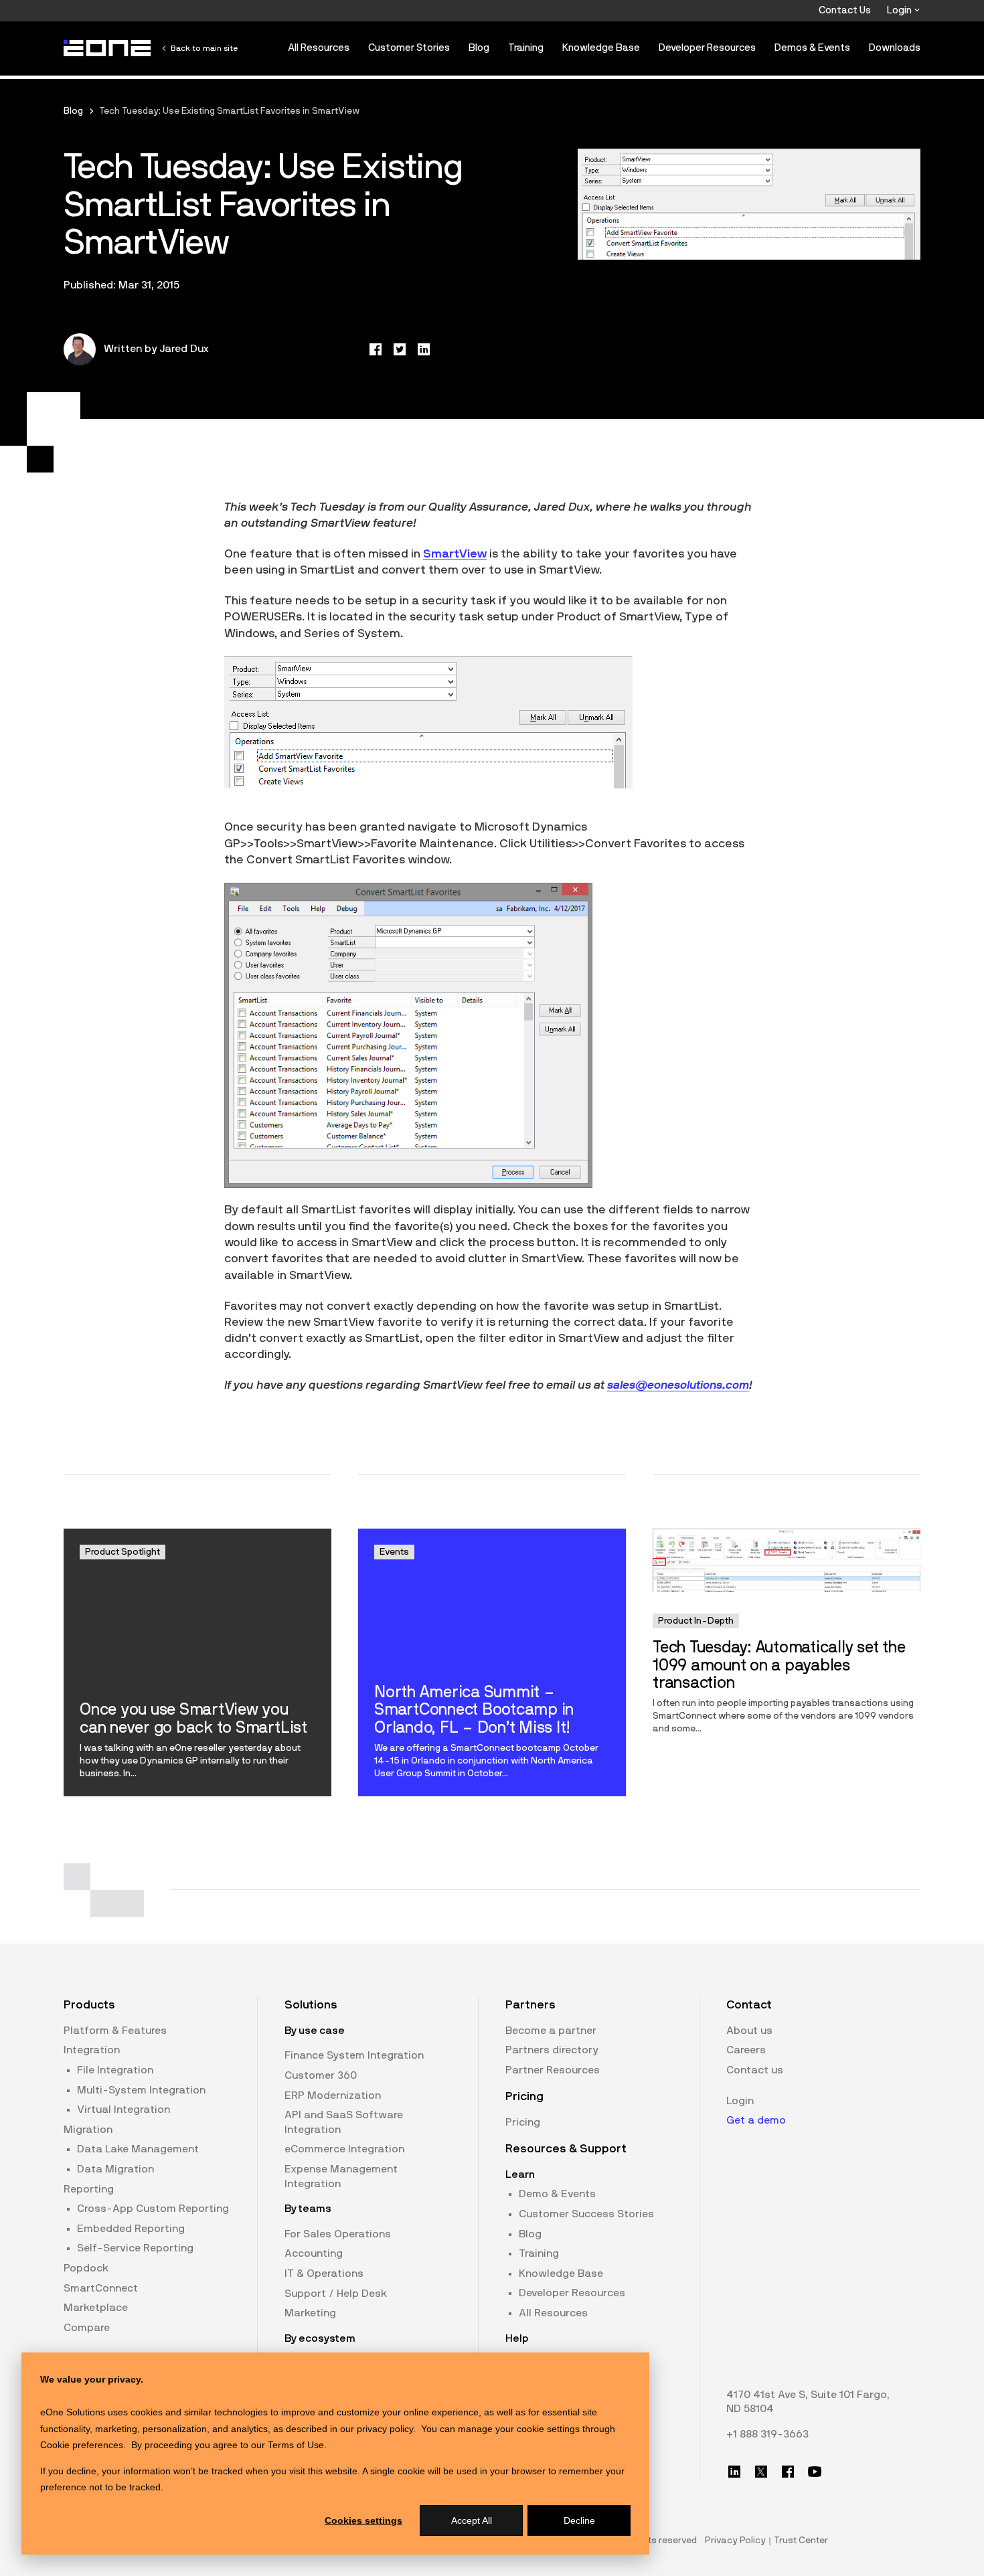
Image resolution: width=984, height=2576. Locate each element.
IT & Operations (324, 2273)
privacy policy (385, 2429)
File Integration (115, 2070)
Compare (87, 2328)
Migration (88, 2130)
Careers (746, 2050)
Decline (579, 2520)
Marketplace (96, 2308)
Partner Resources (553, 2070)
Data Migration (115, 2169)
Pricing (523, 2122)
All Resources (319, 48)
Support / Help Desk (336, 2294)
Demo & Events (557, 2194)
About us (749, 2031)
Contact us (755, 2070)
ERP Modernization (333, 2095)
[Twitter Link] (761, 2472)
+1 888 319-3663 (767, 2434)
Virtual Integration (124, 2110)
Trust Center (801, 2541)
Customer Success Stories (586, 2214)
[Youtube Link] (815, 2472)
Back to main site (204, 48)
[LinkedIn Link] (734, 2472)
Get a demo (756, 2120)
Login (900, 10)
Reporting (89, 2189)
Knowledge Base (601, 48)
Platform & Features (115, 2031)
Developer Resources (707, 48)
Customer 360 (321, 2075)
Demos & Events (812, 48)
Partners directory (552, 2050)
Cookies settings (363, 2520)
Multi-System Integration (141, 2090)
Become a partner (551, 2031)
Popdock (86, 2268)
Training (526, 48)
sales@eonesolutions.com (678, 1385)
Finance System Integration (354, 2055)
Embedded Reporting (131, 2229)
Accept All (472, 2520)
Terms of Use (296, 2445)
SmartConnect (101, 2288)
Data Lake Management (138, 2149)
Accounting (314, 2253)
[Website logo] (108, 48)
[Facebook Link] (788, 2472)
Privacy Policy (735, 2541)
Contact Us (845, 10)
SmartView (455, 554)
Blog (479, 48)
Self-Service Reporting (135, 2248)
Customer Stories (409, 48)
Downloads (895, 48)
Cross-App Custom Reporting (153, 2209)
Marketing (310, 2313)
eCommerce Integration (344, 2149)
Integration (92, 2050)
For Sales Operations (338, 2234)
